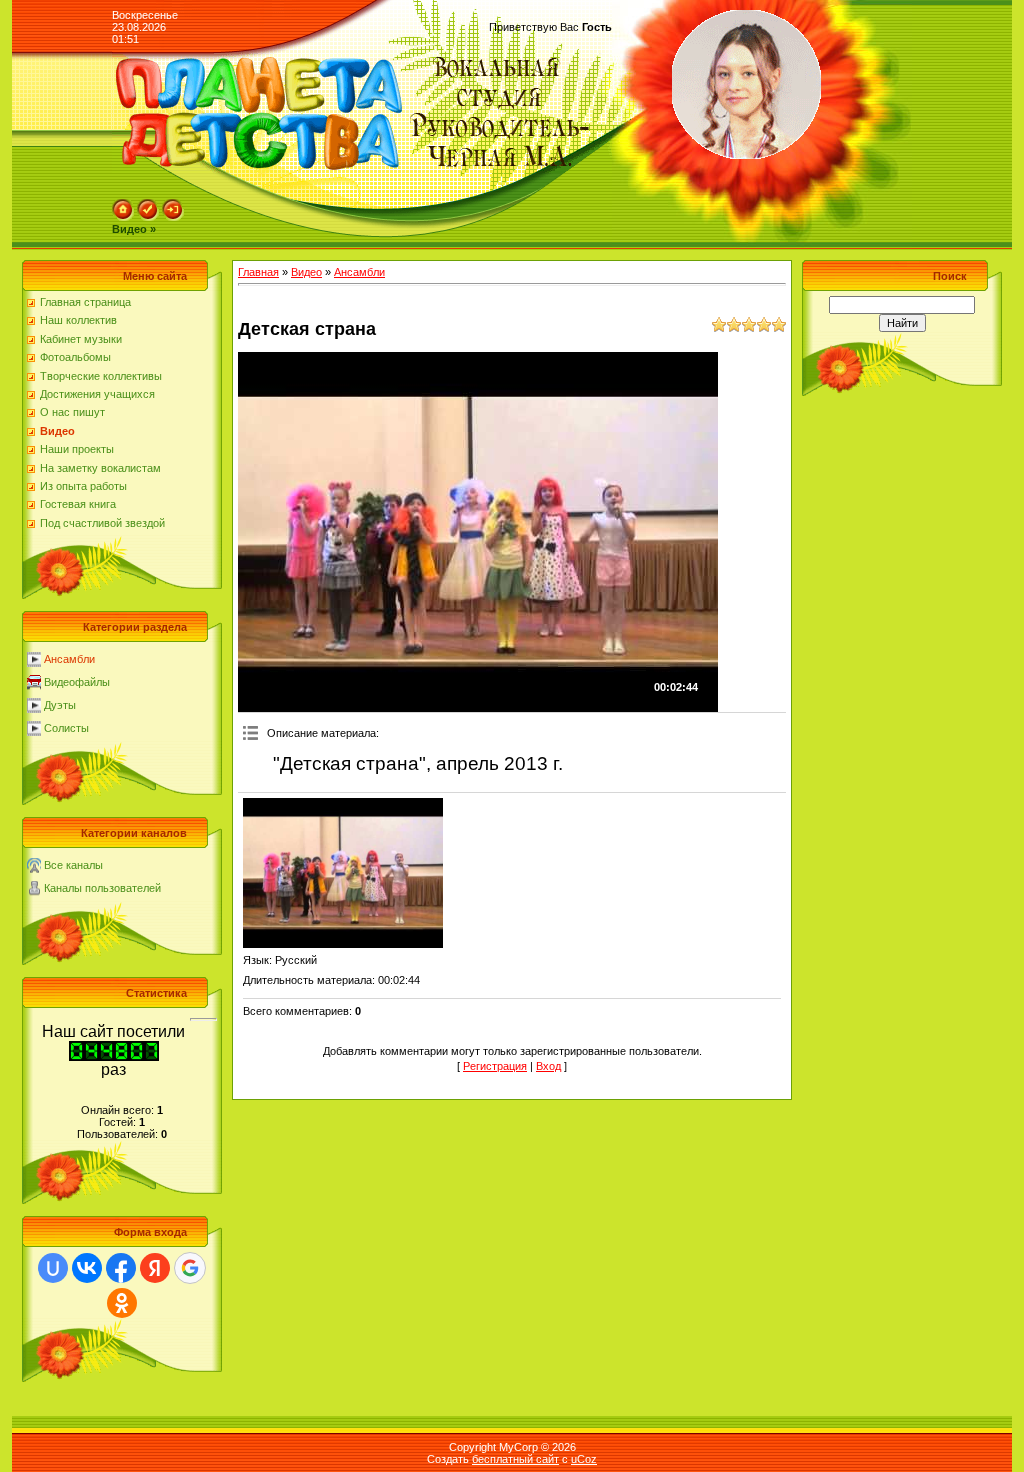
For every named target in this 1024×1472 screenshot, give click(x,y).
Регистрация (495, 1066)
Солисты (66, 728)
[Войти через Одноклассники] (122, 1303)
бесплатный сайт (515, 1459)
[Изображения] (343, 873)
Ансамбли (69, 659)
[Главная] (123, 217)
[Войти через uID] (53, 1268)
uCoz (584, 1459)
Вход (548, 1066)
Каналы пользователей (102, 888)
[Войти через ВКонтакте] (87, 1268)
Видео (306, 272)
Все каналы (73, 865)
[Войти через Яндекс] (155, 1268)
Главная (258, 272)
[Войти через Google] (190, 1268)
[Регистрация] (148, 217)
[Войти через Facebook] (121, 1268)
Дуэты (60, 705)
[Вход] (173, 217)
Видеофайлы (77, 682)
